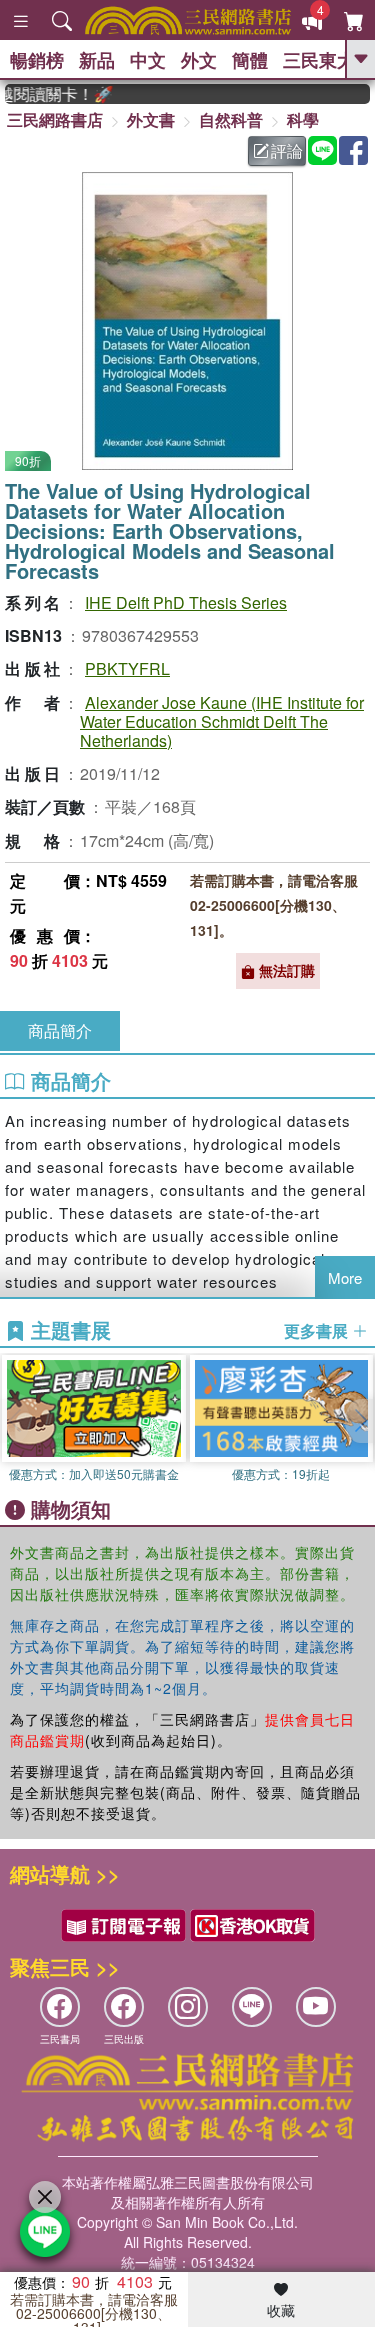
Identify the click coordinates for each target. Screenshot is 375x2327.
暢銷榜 (37, 60)
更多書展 (318, 1331)
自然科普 (231, 119)
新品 (97, 60)
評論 (287, 150)
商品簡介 (60, 1030)
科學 (303, 119)
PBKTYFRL (127, 668)
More (345, 1277)
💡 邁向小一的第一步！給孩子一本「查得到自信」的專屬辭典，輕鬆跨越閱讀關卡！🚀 (50, 94)
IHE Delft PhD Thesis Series (186, 602)
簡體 (250, 60)
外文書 (151, 119)
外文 (199, 60)
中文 (148, 60)
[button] (360, 1421)
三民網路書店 (55, 119)
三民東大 (319, 60)
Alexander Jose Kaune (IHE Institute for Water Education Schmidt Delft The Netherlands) (222, 721)
